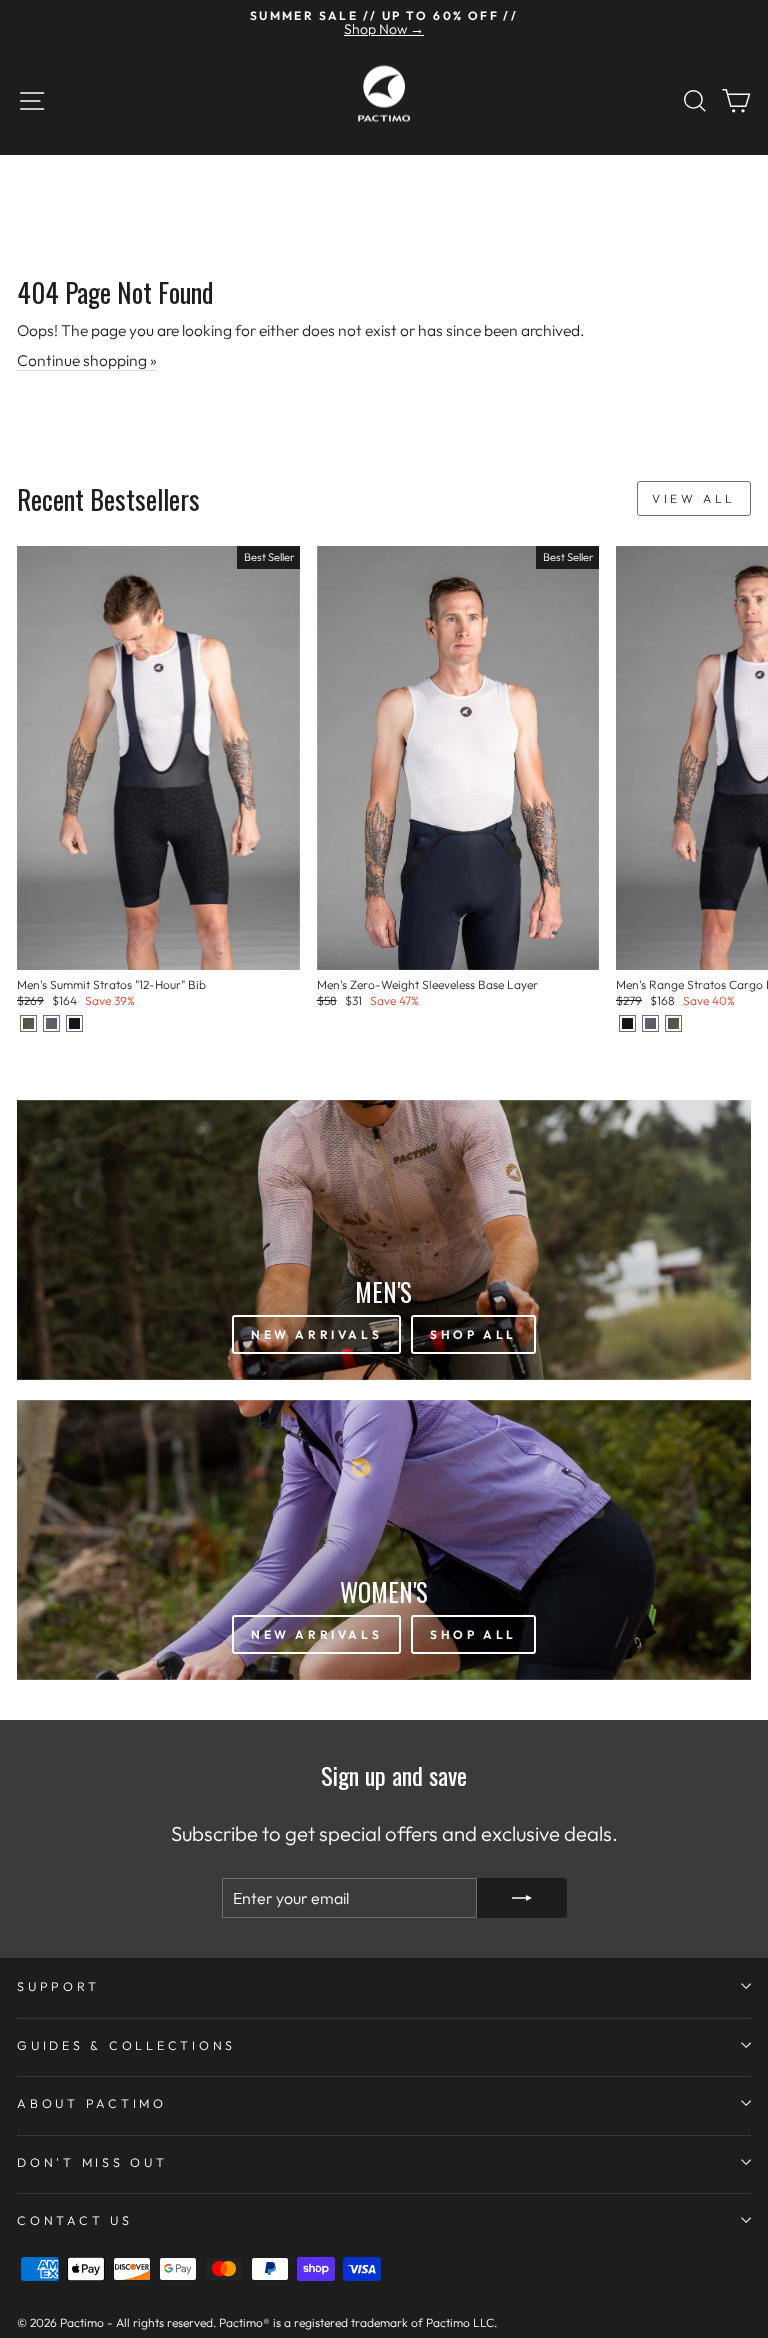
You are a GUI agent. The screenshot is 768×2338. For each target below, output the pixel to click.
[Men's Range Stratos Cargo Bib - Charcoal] (650, 1023)
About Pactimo (92, 2103)
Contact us (75, 2220)
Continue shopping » (87, 360)
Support (58, 1986)
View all (694, 498)
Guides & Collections (126, 2045)
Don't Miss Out (92, 2162)
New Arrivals (316, 1334)
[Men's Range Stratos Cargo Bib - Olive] (673, 1023)
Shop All (473, 1334)
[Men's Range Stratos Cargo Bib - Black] (627, 1023)
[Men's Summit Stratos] (28, 1023)
